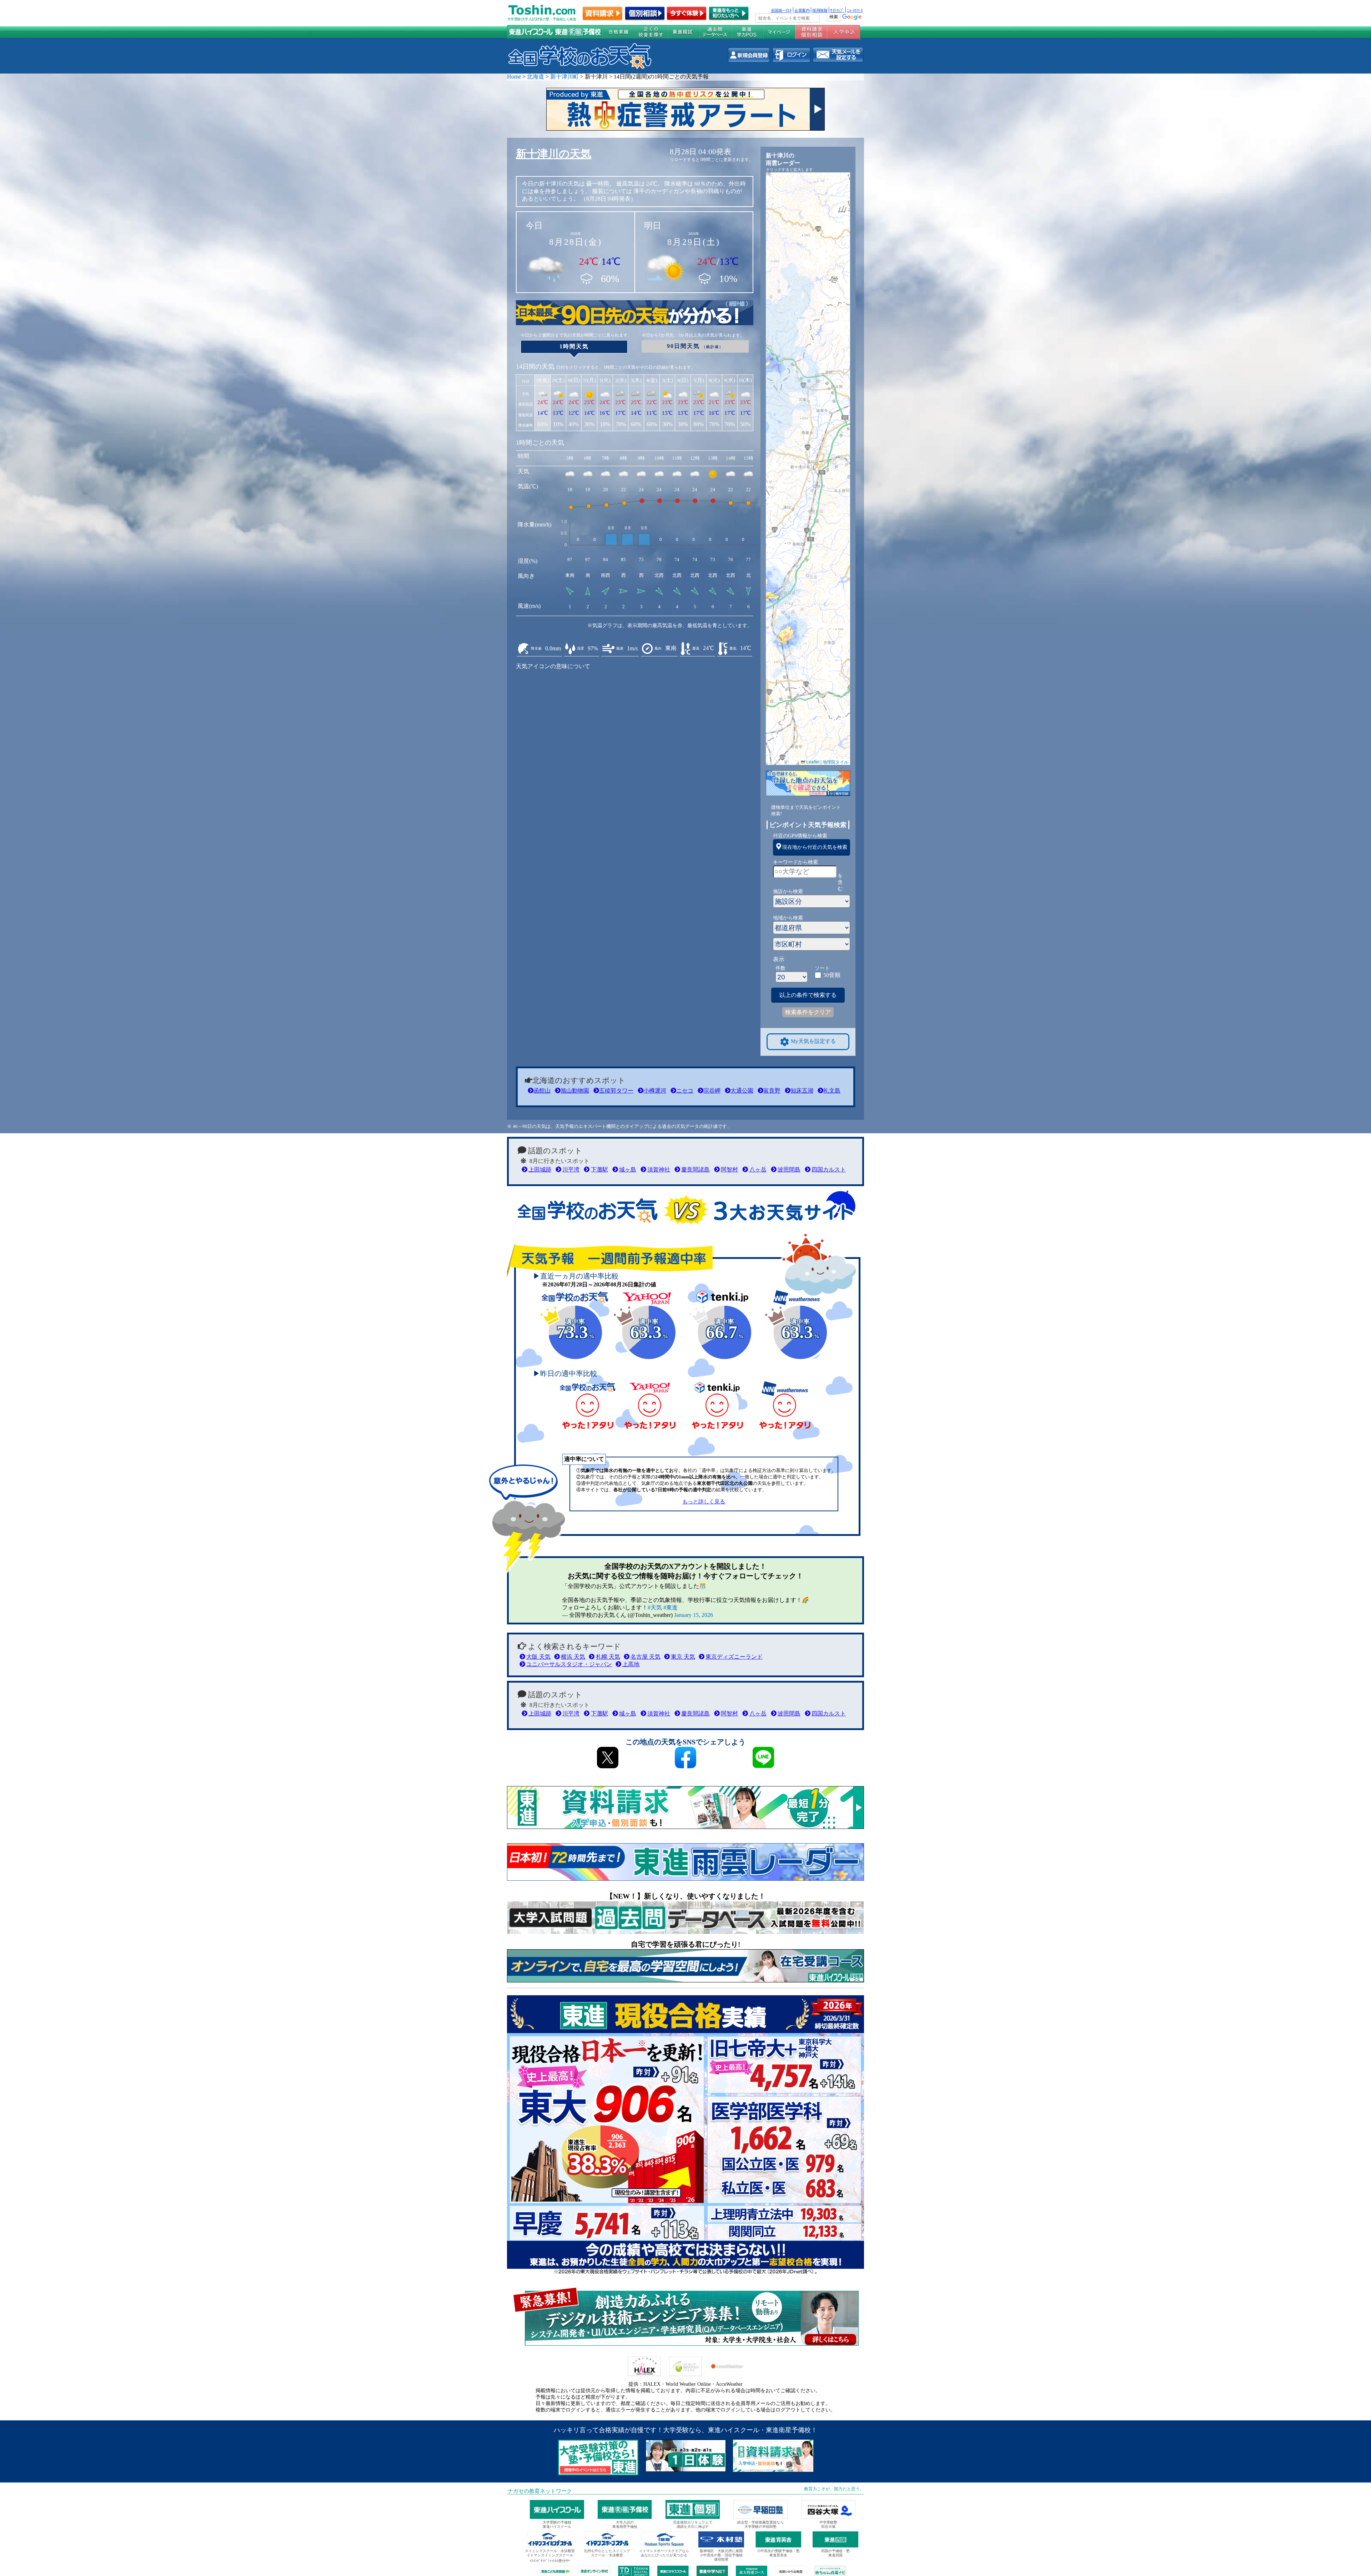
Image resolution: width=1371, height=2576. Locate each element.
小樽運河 (655, 1091)
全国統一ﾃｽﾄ (781, 10)
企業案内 (802, 10)
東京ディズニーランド (734, 1657)
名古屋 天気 (646, 1657)
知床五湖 (802, 1091)
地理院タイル (835, 762)
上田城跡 (540, 1169)
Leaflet (812, 762)
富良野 (772, 1091)
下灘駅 (599, 1169)
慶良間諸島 (695, 1169)
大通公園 (742, 1091)
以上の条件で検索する (808, 995)
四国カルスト (829, 1169)
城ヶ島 (628, 1169)
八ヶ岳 (758, 1169)
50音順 (832, 975)
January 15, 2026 (694, 1615)
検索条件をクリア (808, 1012)
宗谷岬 (712, 1091)
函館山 (542, 1091)
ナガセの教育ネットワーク (540, 2491)
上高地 (631, 1664)
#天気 (655, 1607)
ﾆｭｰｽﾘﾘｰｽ (855, 10)
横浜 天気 (573, 1657)
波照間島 (789, 1169)
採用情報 (820, 10)
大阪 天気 (538, 1657)
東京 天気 (683, 1657)
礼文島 (832, 1091)
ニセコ (685, 1091)
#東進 (671, 1607)
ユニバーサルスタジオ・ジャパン (569, 1664)
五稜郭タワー (616, 1091)
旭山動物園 (575, 1091)
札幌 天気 (608, 1657)
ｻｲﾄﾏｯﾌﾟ (837, 10)
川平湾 (571, 1169)
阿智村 (729, 1169)
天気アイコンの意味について (553, 666)
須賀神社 (659, 1169)
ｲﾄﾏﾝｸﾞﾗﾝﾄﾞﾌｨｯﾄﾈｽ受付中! (550, 2561)
